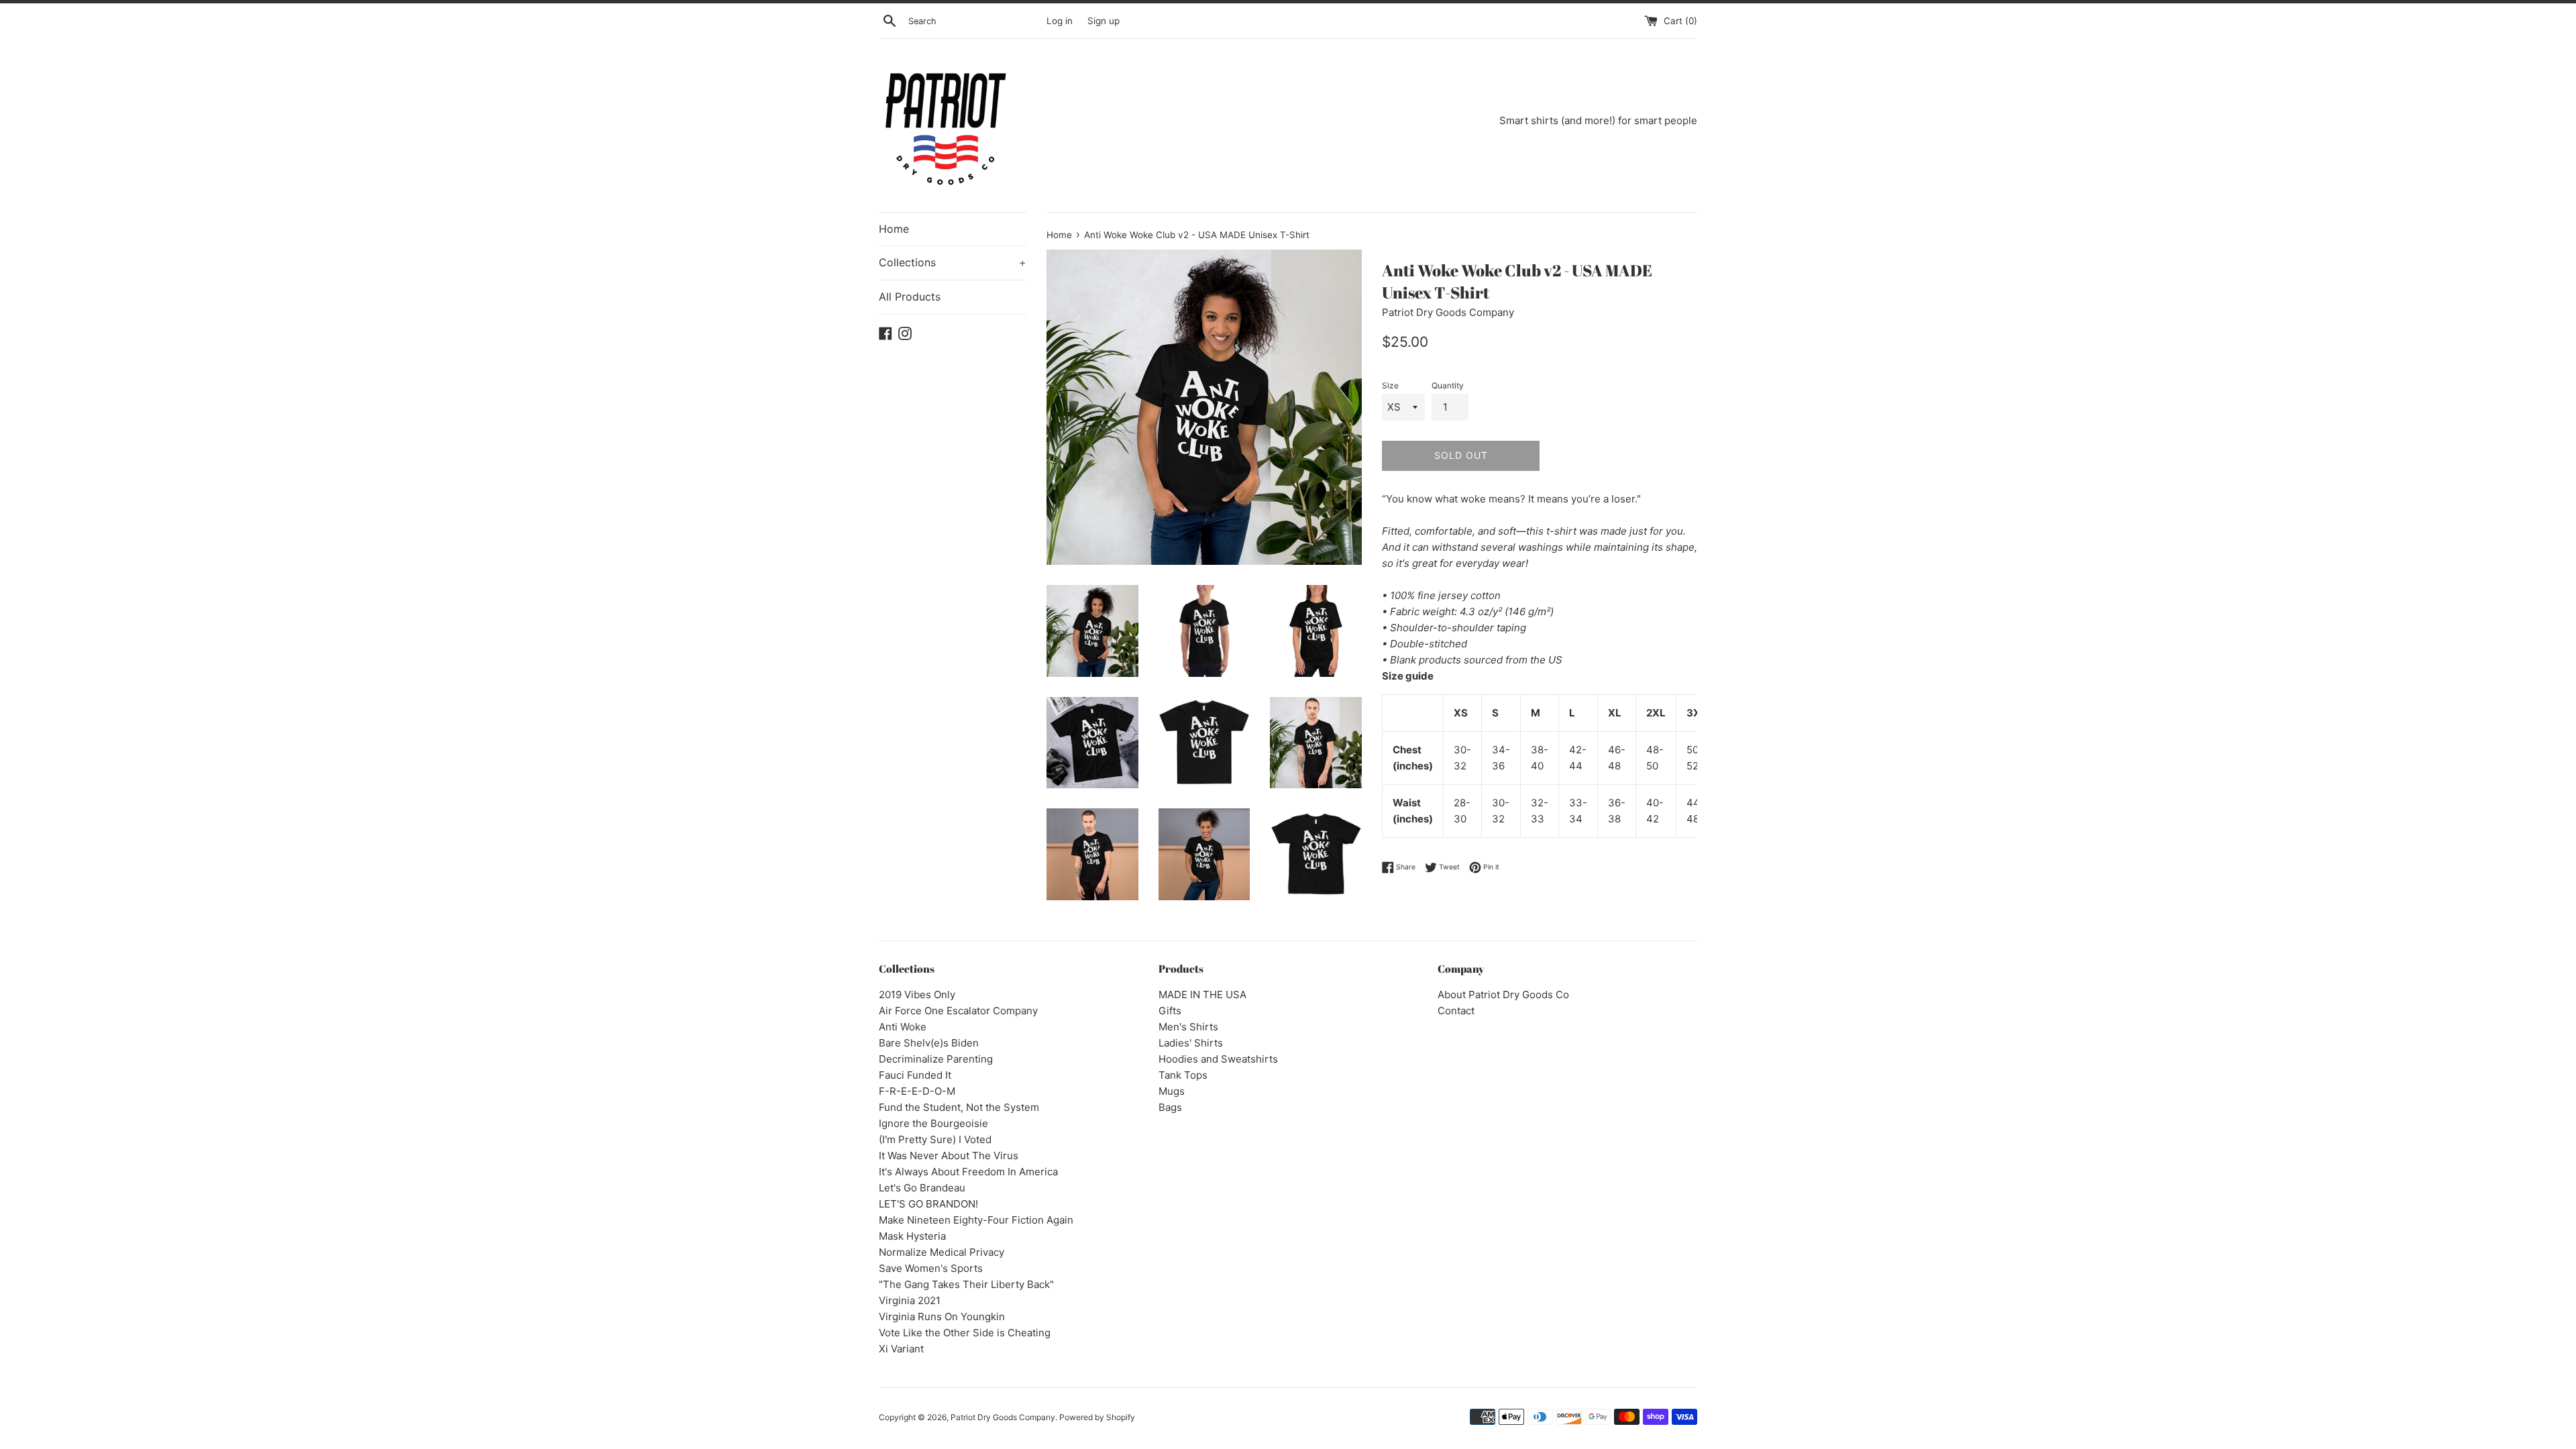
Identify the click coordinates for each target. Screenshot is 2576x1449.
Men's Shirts (1188, 1027)
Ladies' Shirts (1191, 1043)
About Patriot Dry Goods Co (1503, 995)
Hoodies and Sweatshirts (1218, 1059)
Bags (1170, 1107)
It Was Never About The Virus (949, 1156)
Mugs (1172, 1091)
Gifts (1170, 1011)
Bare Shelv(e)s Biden (929, 1043)
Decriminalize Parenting (936, 1059)
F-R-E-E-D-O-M (917, 1091)
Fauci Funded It (915, 1075)
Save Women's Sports (931, 1268)
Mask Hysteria (912, 1236)
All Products (910, 297)
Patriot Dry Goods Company (1003, 1417)
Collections (953, 262)
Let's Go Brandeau (922, 1188)
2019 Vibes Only (917, 995)
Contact (1456, 1011)
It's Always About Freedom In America (968, 1172)
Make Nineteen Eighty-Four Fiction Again (976, 1220)
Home (894, 229)
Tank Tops (1183, 1075)
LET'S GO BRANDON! (928, 1204)
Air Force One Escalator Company (958, 1011)
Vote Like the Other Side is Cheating (965, 1333)
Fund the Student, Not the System (959, 1107)
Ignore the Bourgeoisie (933, 1123)
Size (1390, 385)
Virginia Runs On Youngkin (942, 1317)
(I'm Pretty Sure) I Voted (935, 1139)
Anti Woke (903, 1027)
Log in (1060, 21)
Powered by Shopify (1097, 1417)
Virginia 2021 (910, 1300)
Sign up (1104, 21)
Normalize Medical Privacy (942, 1252)
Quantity (1448, 385)
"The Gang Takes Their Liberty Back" (966, 1284)
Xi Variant (901, 1349)
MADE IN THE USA (1202, 995)
